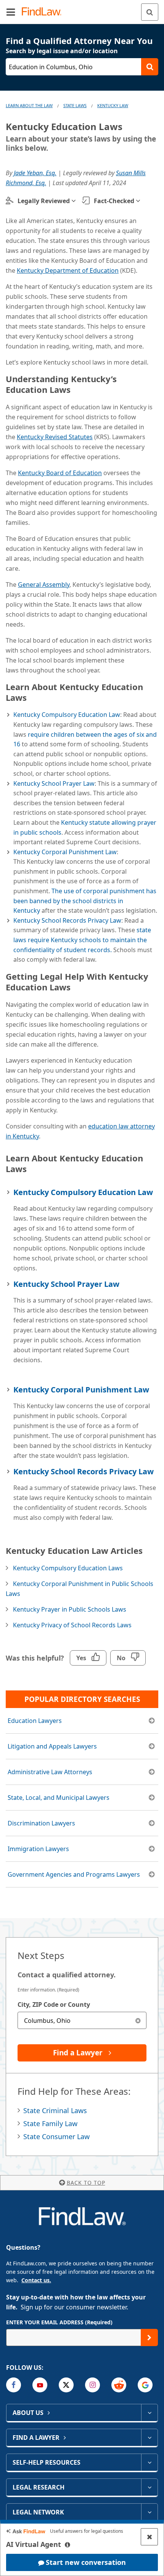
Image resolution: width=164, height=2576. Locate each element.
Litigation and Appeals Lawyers (52, 1746)
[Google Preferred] (145, 2385)
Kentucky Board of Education (60, 473)
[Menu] (11, 12)
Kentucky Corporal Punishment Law (65, 852)
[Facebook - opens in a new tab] (14, 2385)
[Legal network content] (149, 2512)
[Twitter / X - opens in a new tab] (66, 2385)
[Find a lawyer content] (149, 2438)
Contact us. (36, 2280)
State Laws (75, 105)
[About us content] (149, 2413)
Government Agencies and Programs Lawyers (74, 1874)
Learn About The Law (29, 105)
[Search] (150, 12)
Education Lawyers (35, 1721)
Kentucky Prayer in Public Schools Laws (70, 1609)
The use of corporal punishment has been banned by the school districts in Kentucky (85, 901)
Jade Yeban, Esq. (35, 173)
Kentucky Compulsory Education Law (67, 715)
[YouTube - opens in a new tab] (40, 2385)
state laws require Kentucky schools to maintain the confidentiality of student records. (82, 940)
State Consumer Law (56, 2136)
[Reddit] (119, 2385)
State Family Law (50, 2123)
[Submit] (149, 2337)
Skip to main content (82, 9)
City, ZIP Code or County (54, 2004)
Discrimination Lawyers (41, 1823)
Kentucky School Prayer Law (54, 783)
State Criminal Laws (55, 2110)
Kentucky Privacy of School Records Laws (72, 1625)
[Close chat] (149, 2537)
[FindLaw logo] (44, 12)
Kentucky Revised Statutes (55, 437)
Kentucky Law (113, 105)
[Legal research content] (149, 2487)
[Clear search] (138, 2020)
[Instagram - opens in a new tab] (92, 2385)
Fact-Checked (114, 201)
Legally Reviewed (44, 201)
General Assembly (44, 585)
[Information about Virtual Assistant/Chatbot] (68, 2545)
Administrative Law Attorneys (50, 1772)
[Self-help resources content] (149, 2462)
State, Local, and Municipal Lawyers (59, 1798)
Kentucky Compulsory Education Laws (68, 1568)
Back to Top (86, 2183)
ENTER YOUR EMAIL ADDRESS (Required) (59, 2322)
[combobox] (82, 2020)
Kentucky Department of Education (68, 270)
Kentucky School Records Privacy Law (67, 920)
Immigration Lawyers (38, 1849)
